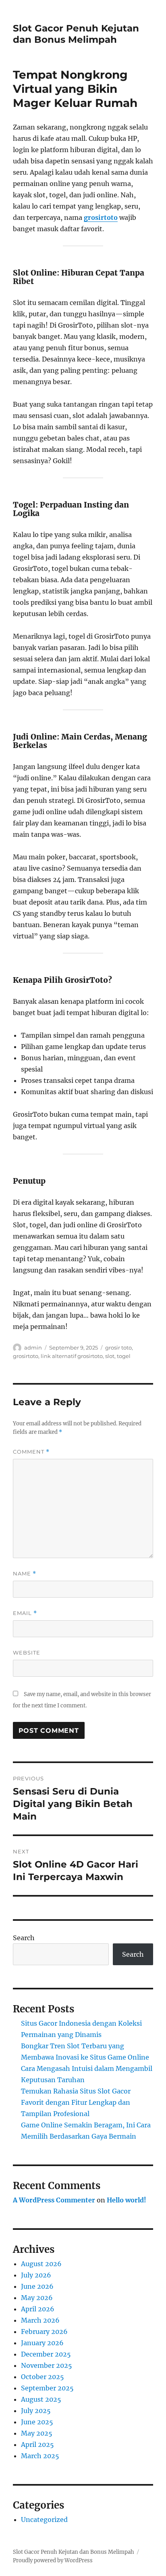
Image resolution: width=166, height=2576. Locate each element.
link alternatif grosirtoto (72, 1356)
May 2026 (37, 2298)
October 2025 (43, 2377)
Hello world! (127, 2200)
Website (27, 1653)
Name (25, 1574)
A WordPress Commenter (54, 2200)
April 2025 (37, 2444)
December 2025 (46, 2354)
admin (33, 1348)
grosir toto (118, 1348)
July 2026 (36, 2275)
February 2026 (44, 2332)
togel (124, 1356)
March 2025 (40, 2456)
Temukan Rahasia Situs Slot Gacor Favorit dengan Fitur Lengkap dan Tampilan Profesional (76, 2102)
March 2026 (40, 2320)
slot (110, 1356)
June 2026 (37, 2286)
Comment (31, 1452)
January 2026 (42, 2343)
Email (25, 1613)
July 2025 (36, 2411)
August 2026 (41, 2264)
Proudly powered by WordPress (53, 2560)
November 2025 (47, 2365)
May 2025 (37, 2433)
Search (24, 1938)
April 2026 (38, 2309)
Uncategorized (44, 2520)
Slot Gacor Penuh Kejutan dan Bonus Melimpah (76, 34)
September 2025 (47, 2388)
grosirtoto (101, 217)
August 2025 (41, 2399)
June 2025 (37, 2422)
